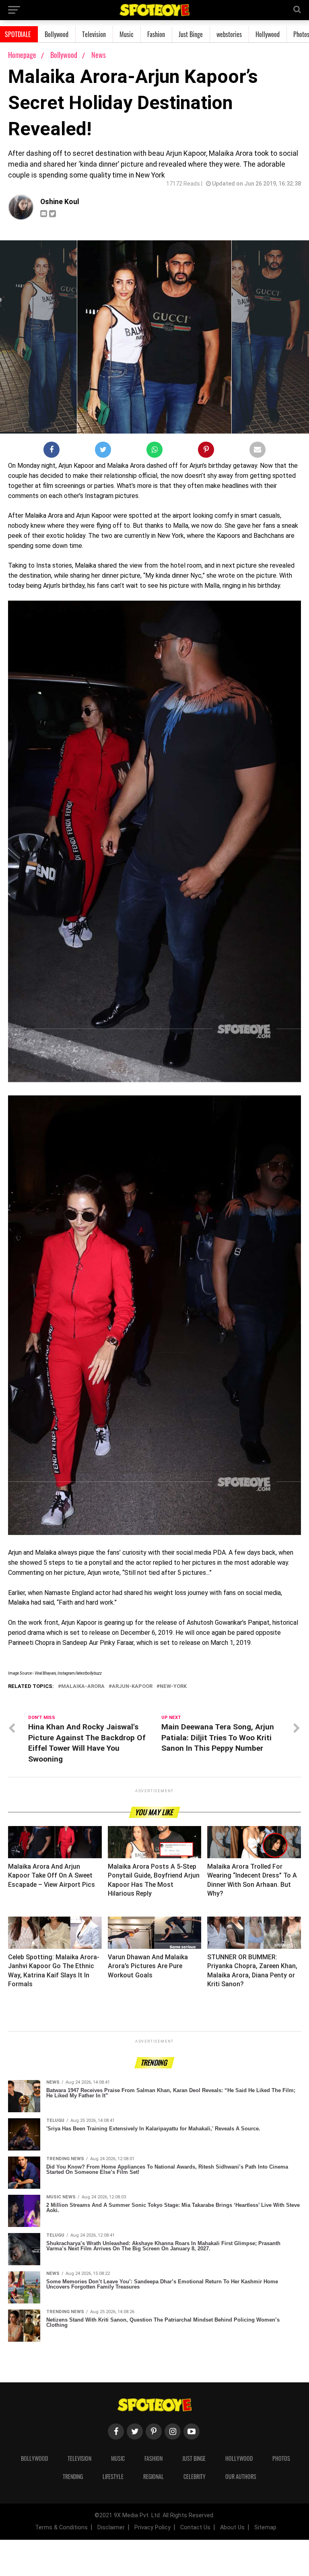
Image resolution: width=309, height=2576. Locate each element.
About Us (232, 2527)
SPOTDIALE (18, 34)
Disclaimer (111, 2527)
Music (127, 34)
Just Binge (191, 34)
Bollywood (57, 34)
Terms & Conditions (61, 2527)
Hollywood (268, 34)
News (99, 55)
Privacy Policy (152, 2527)
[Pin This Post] (206, 451)
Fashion (156, 34)
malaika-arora (83, 1687)
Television (94, 34)
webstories (229, 34)
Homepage (22, 55)
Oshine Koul (60, 202)
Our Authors (241, 2476)
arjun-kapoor (132, 1687)
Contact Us (195, 2527)
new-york (173, 1687)
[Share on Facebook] (51, 451)
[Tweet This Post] (103, 451)
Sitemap (265, 2527)
